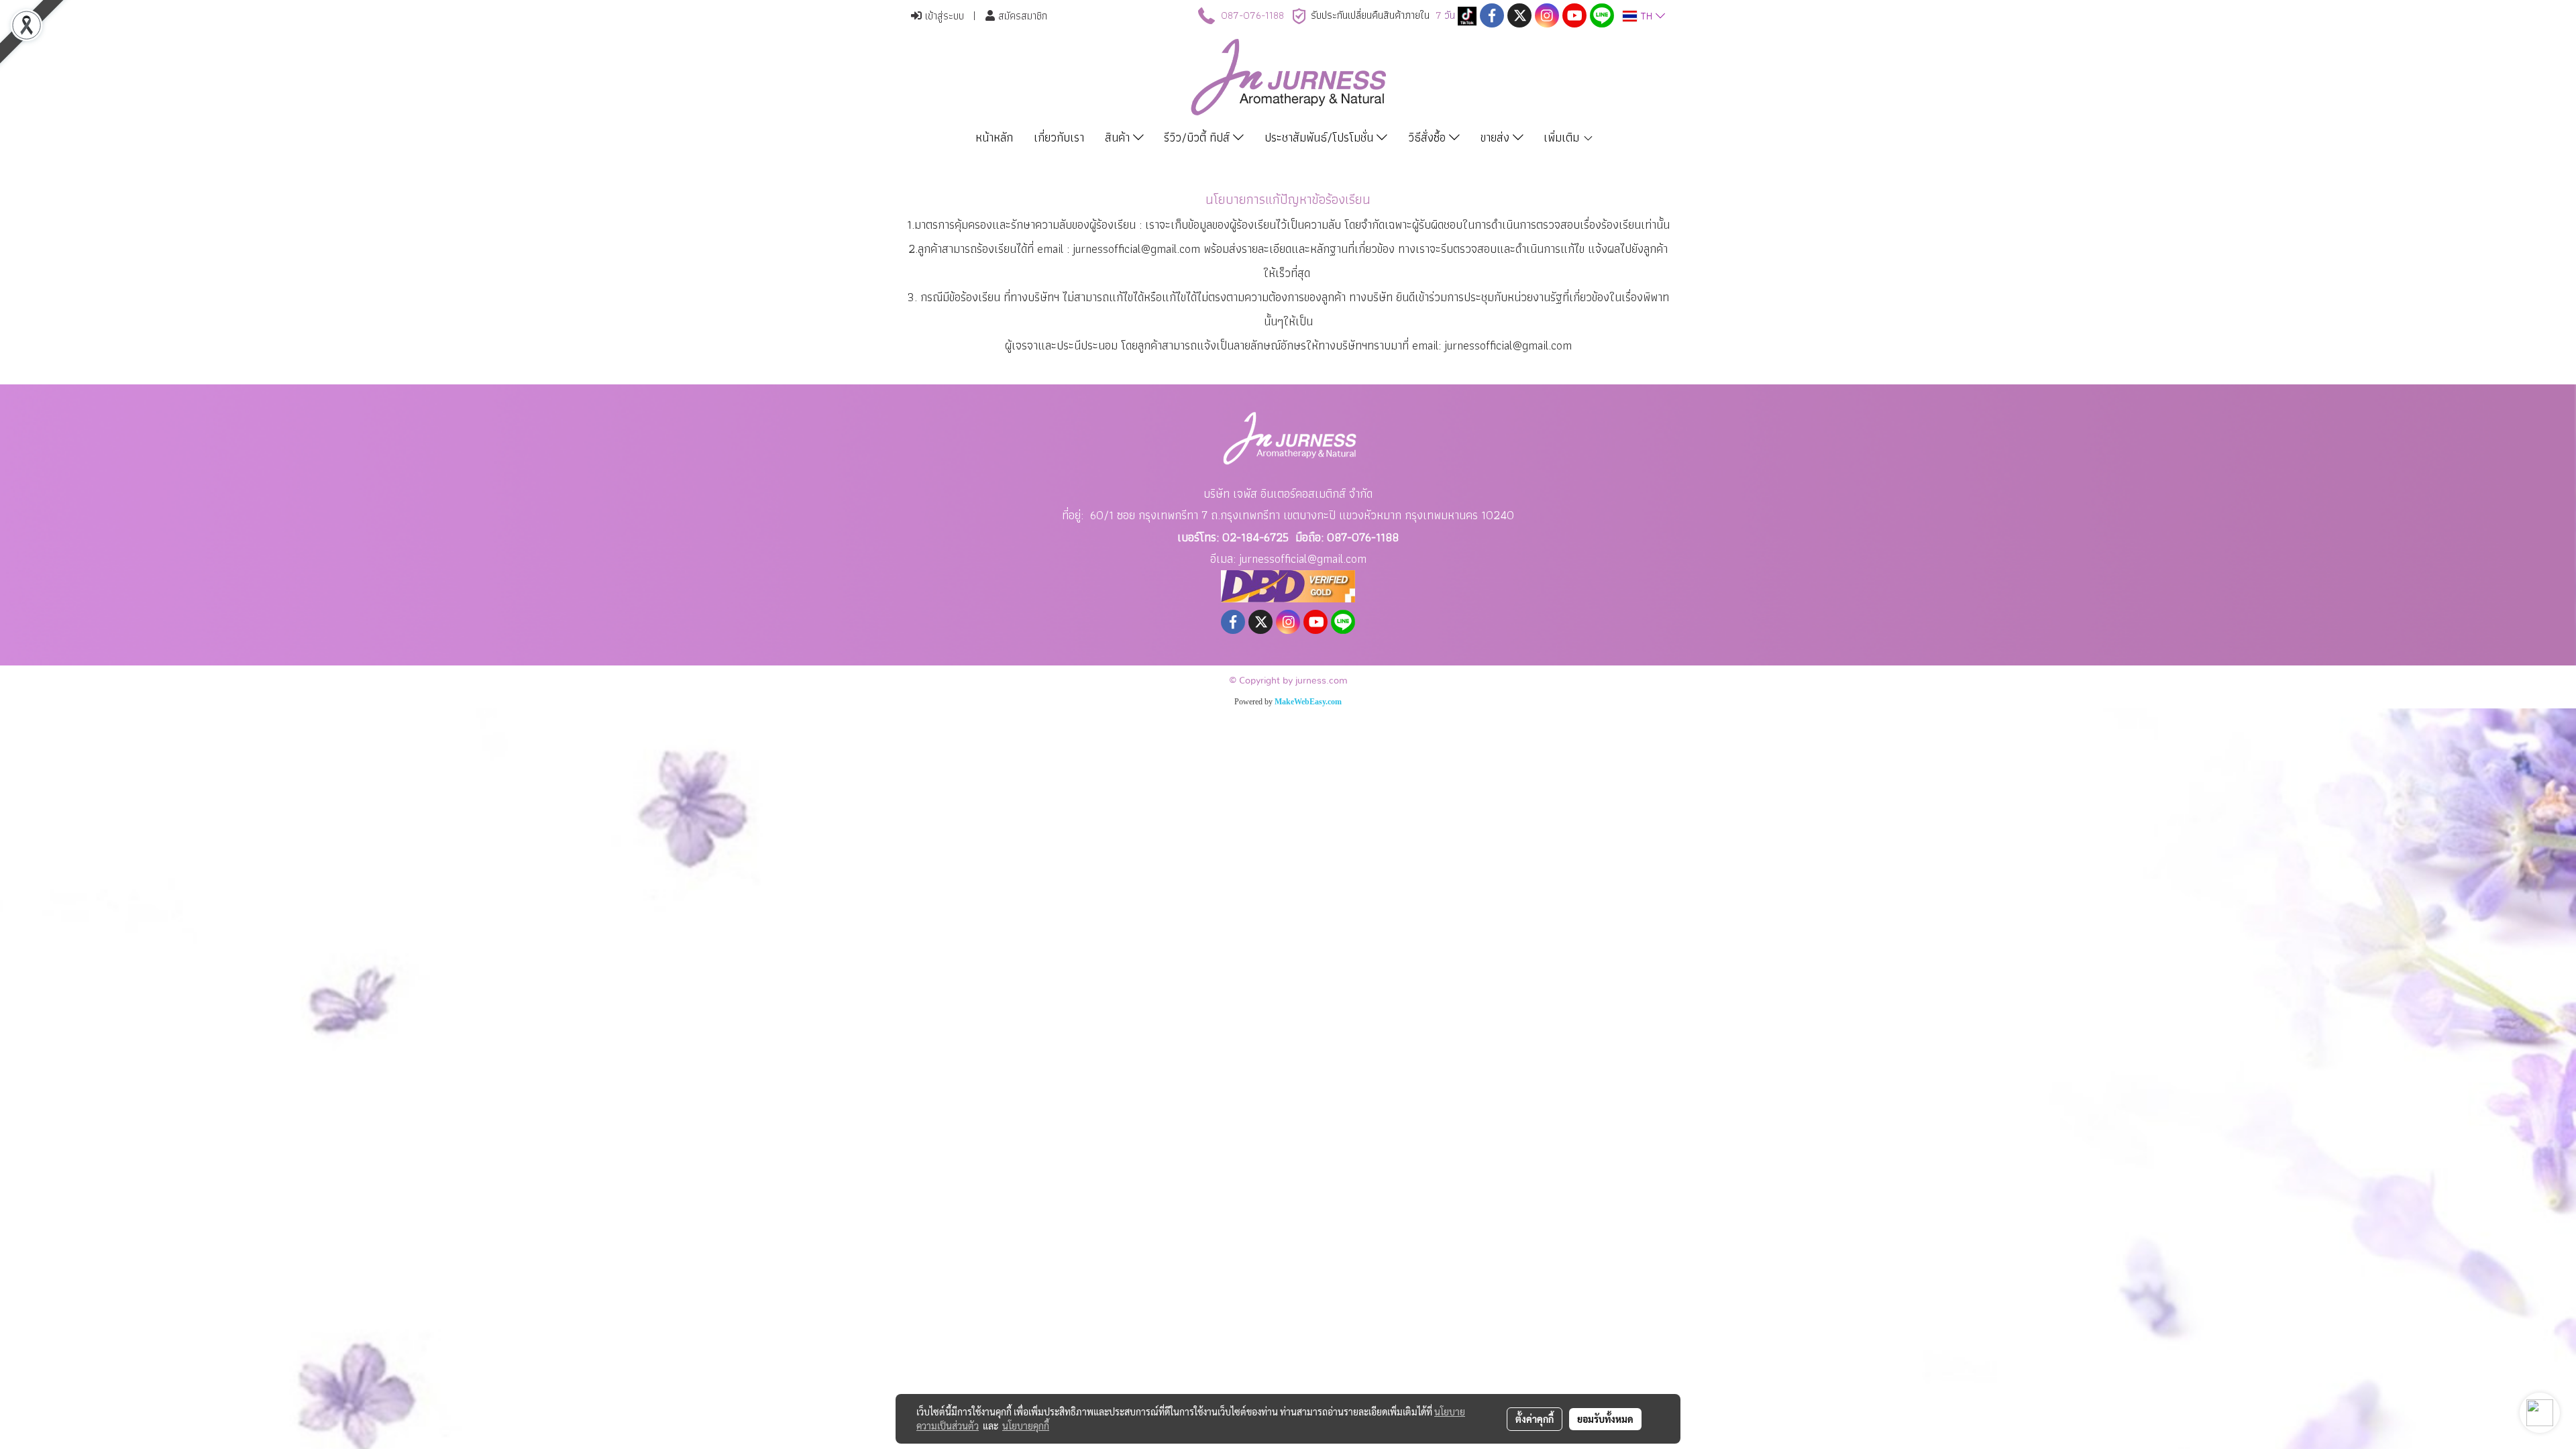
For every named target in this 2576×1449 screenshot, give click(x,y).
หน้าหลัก (994, 137)
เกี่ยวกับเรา (1059, 137)
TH (1646, 16)
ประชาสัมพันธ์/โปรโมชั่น (1321, 137)
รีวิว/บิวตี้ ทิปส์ (1198, 137)
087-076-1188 (1252, 15)
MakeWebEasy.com (1308, 702)
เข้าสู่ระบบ (943, 16)
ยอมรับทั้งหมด (1605, 1419)
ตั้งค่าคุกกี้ (1535, 1419)
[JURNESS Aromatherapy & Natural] (1467, 15)
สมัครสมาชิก (1021, 16)
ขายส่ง (1497, 137)
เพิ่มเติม (1563, 137)
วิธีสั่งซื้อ (1429, 137)
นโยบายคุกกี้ (1026, 1426)
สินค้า (1119, 137)
